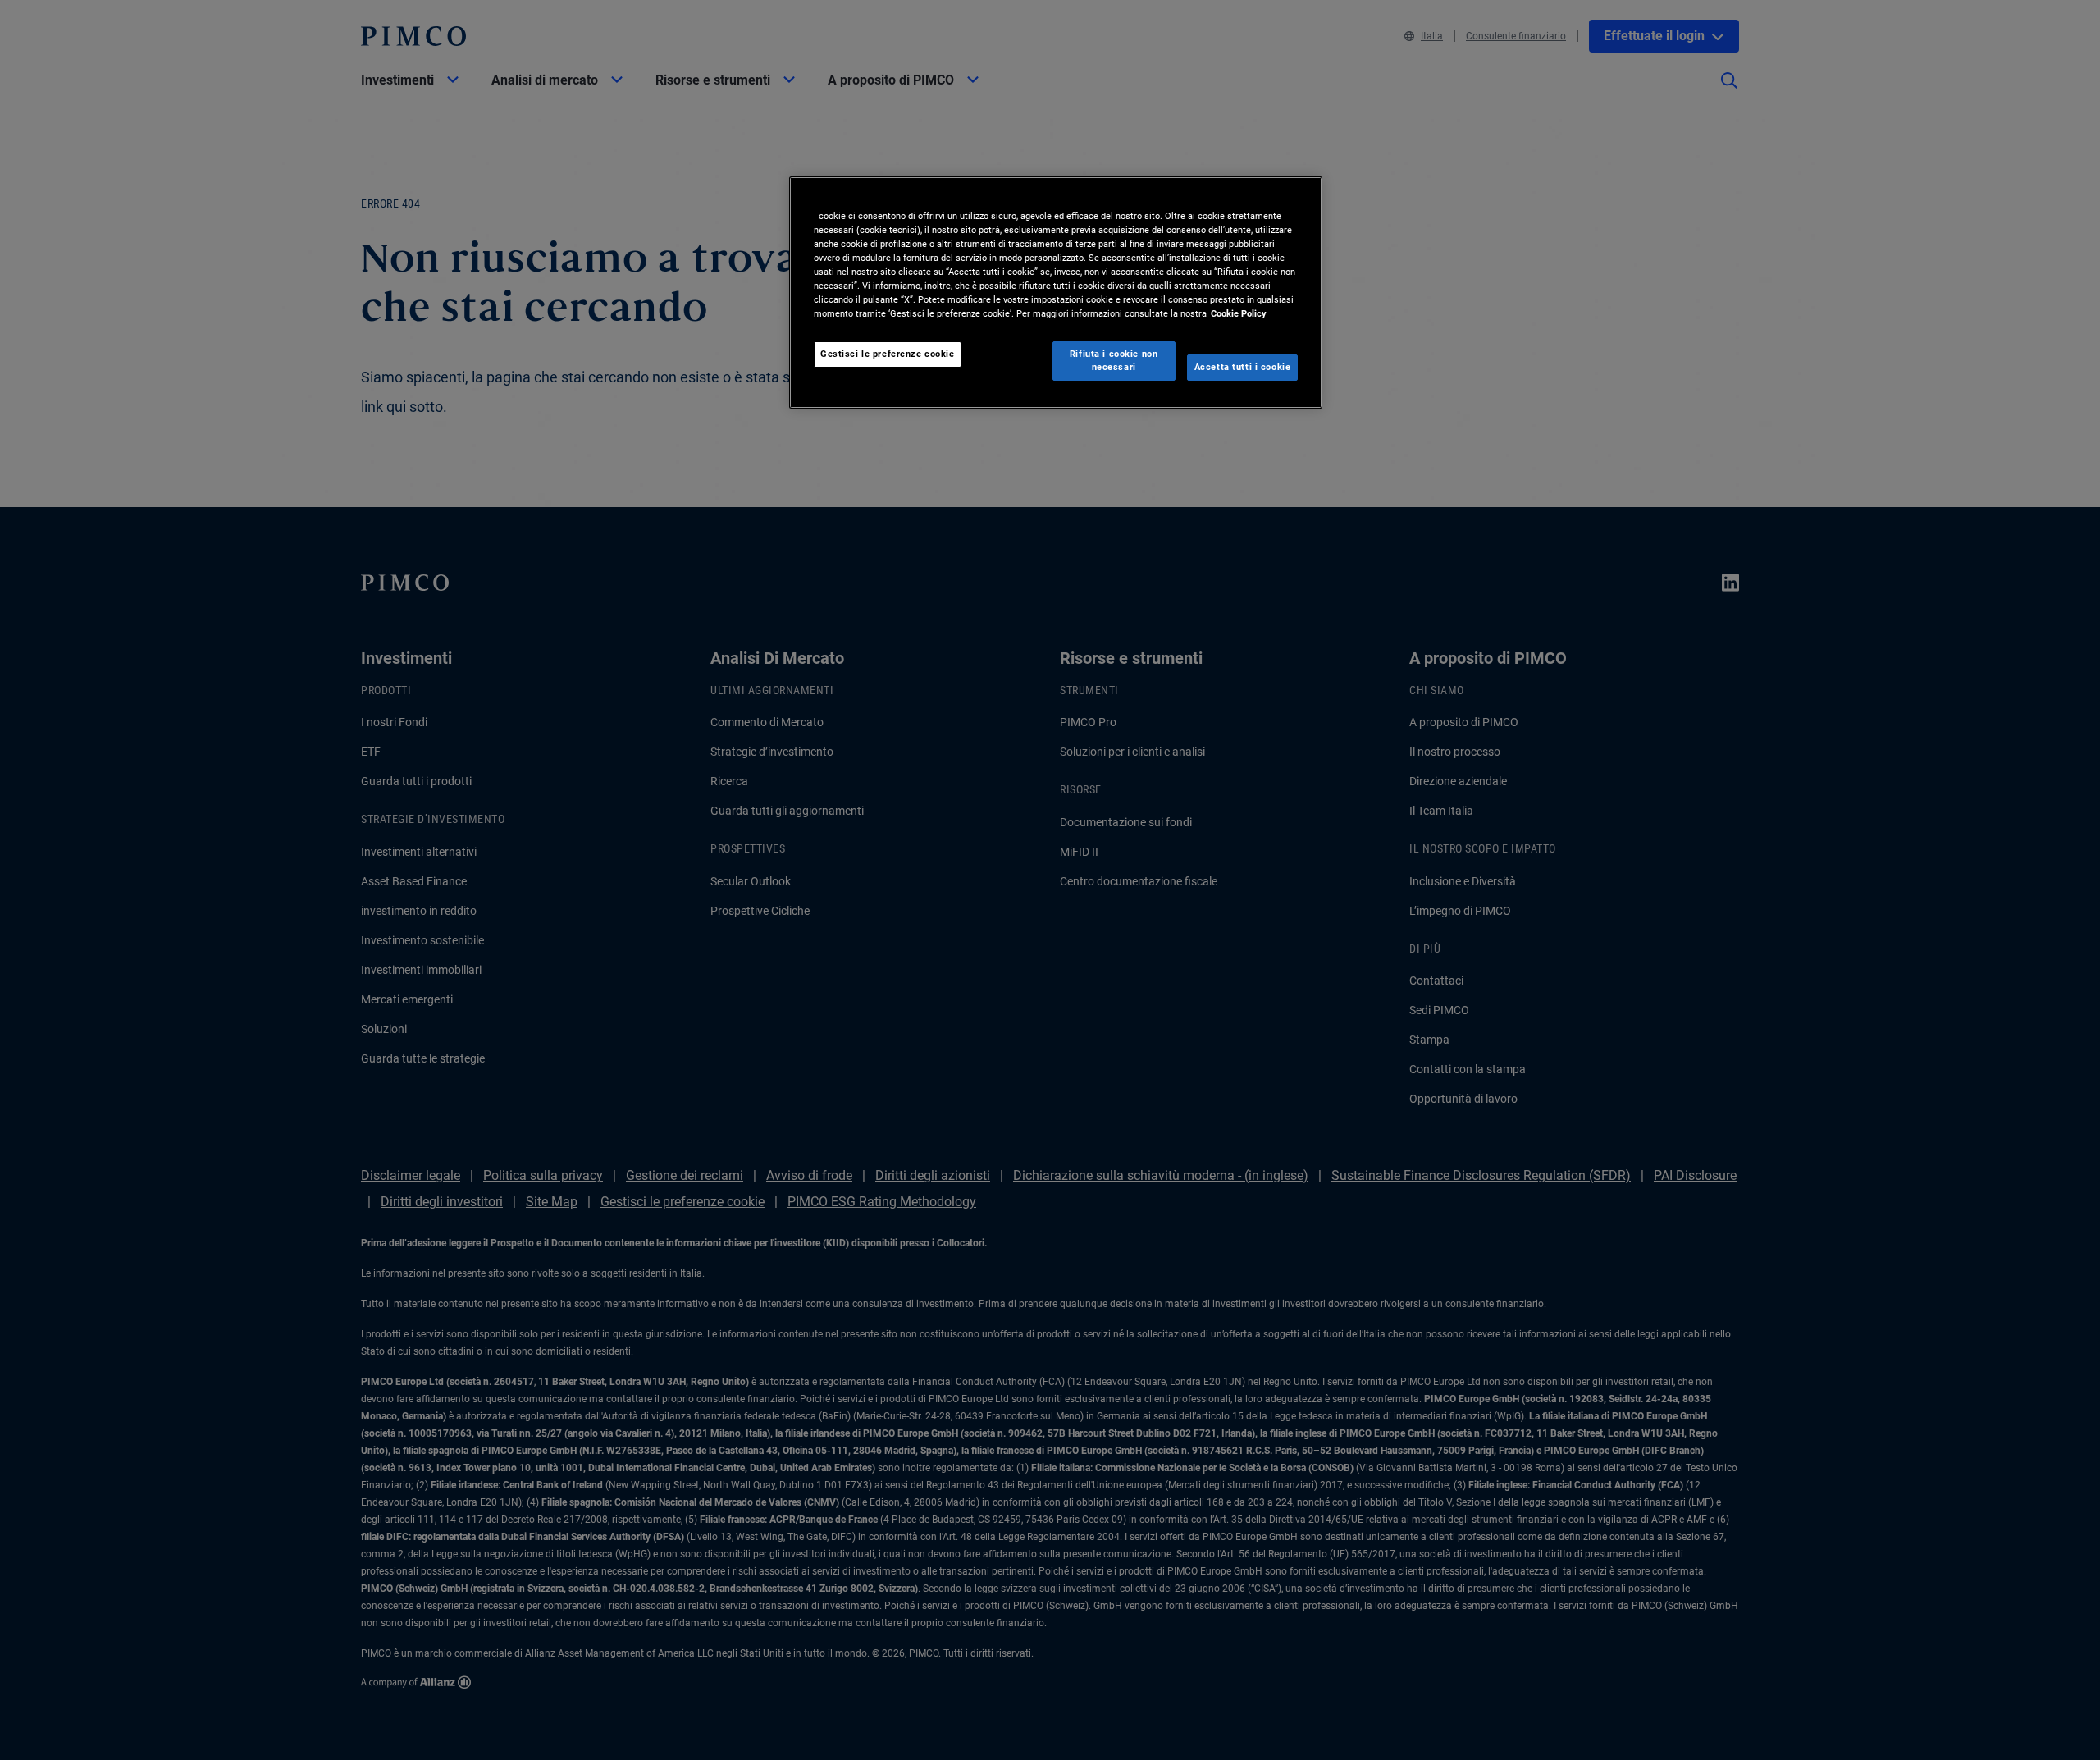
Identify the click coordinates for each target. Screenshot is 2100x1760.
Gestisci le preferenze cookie (888, 354)
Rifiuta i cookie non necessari (1114, 360)
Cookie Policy (1239, 313)
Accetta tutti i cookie (1243, 367)
